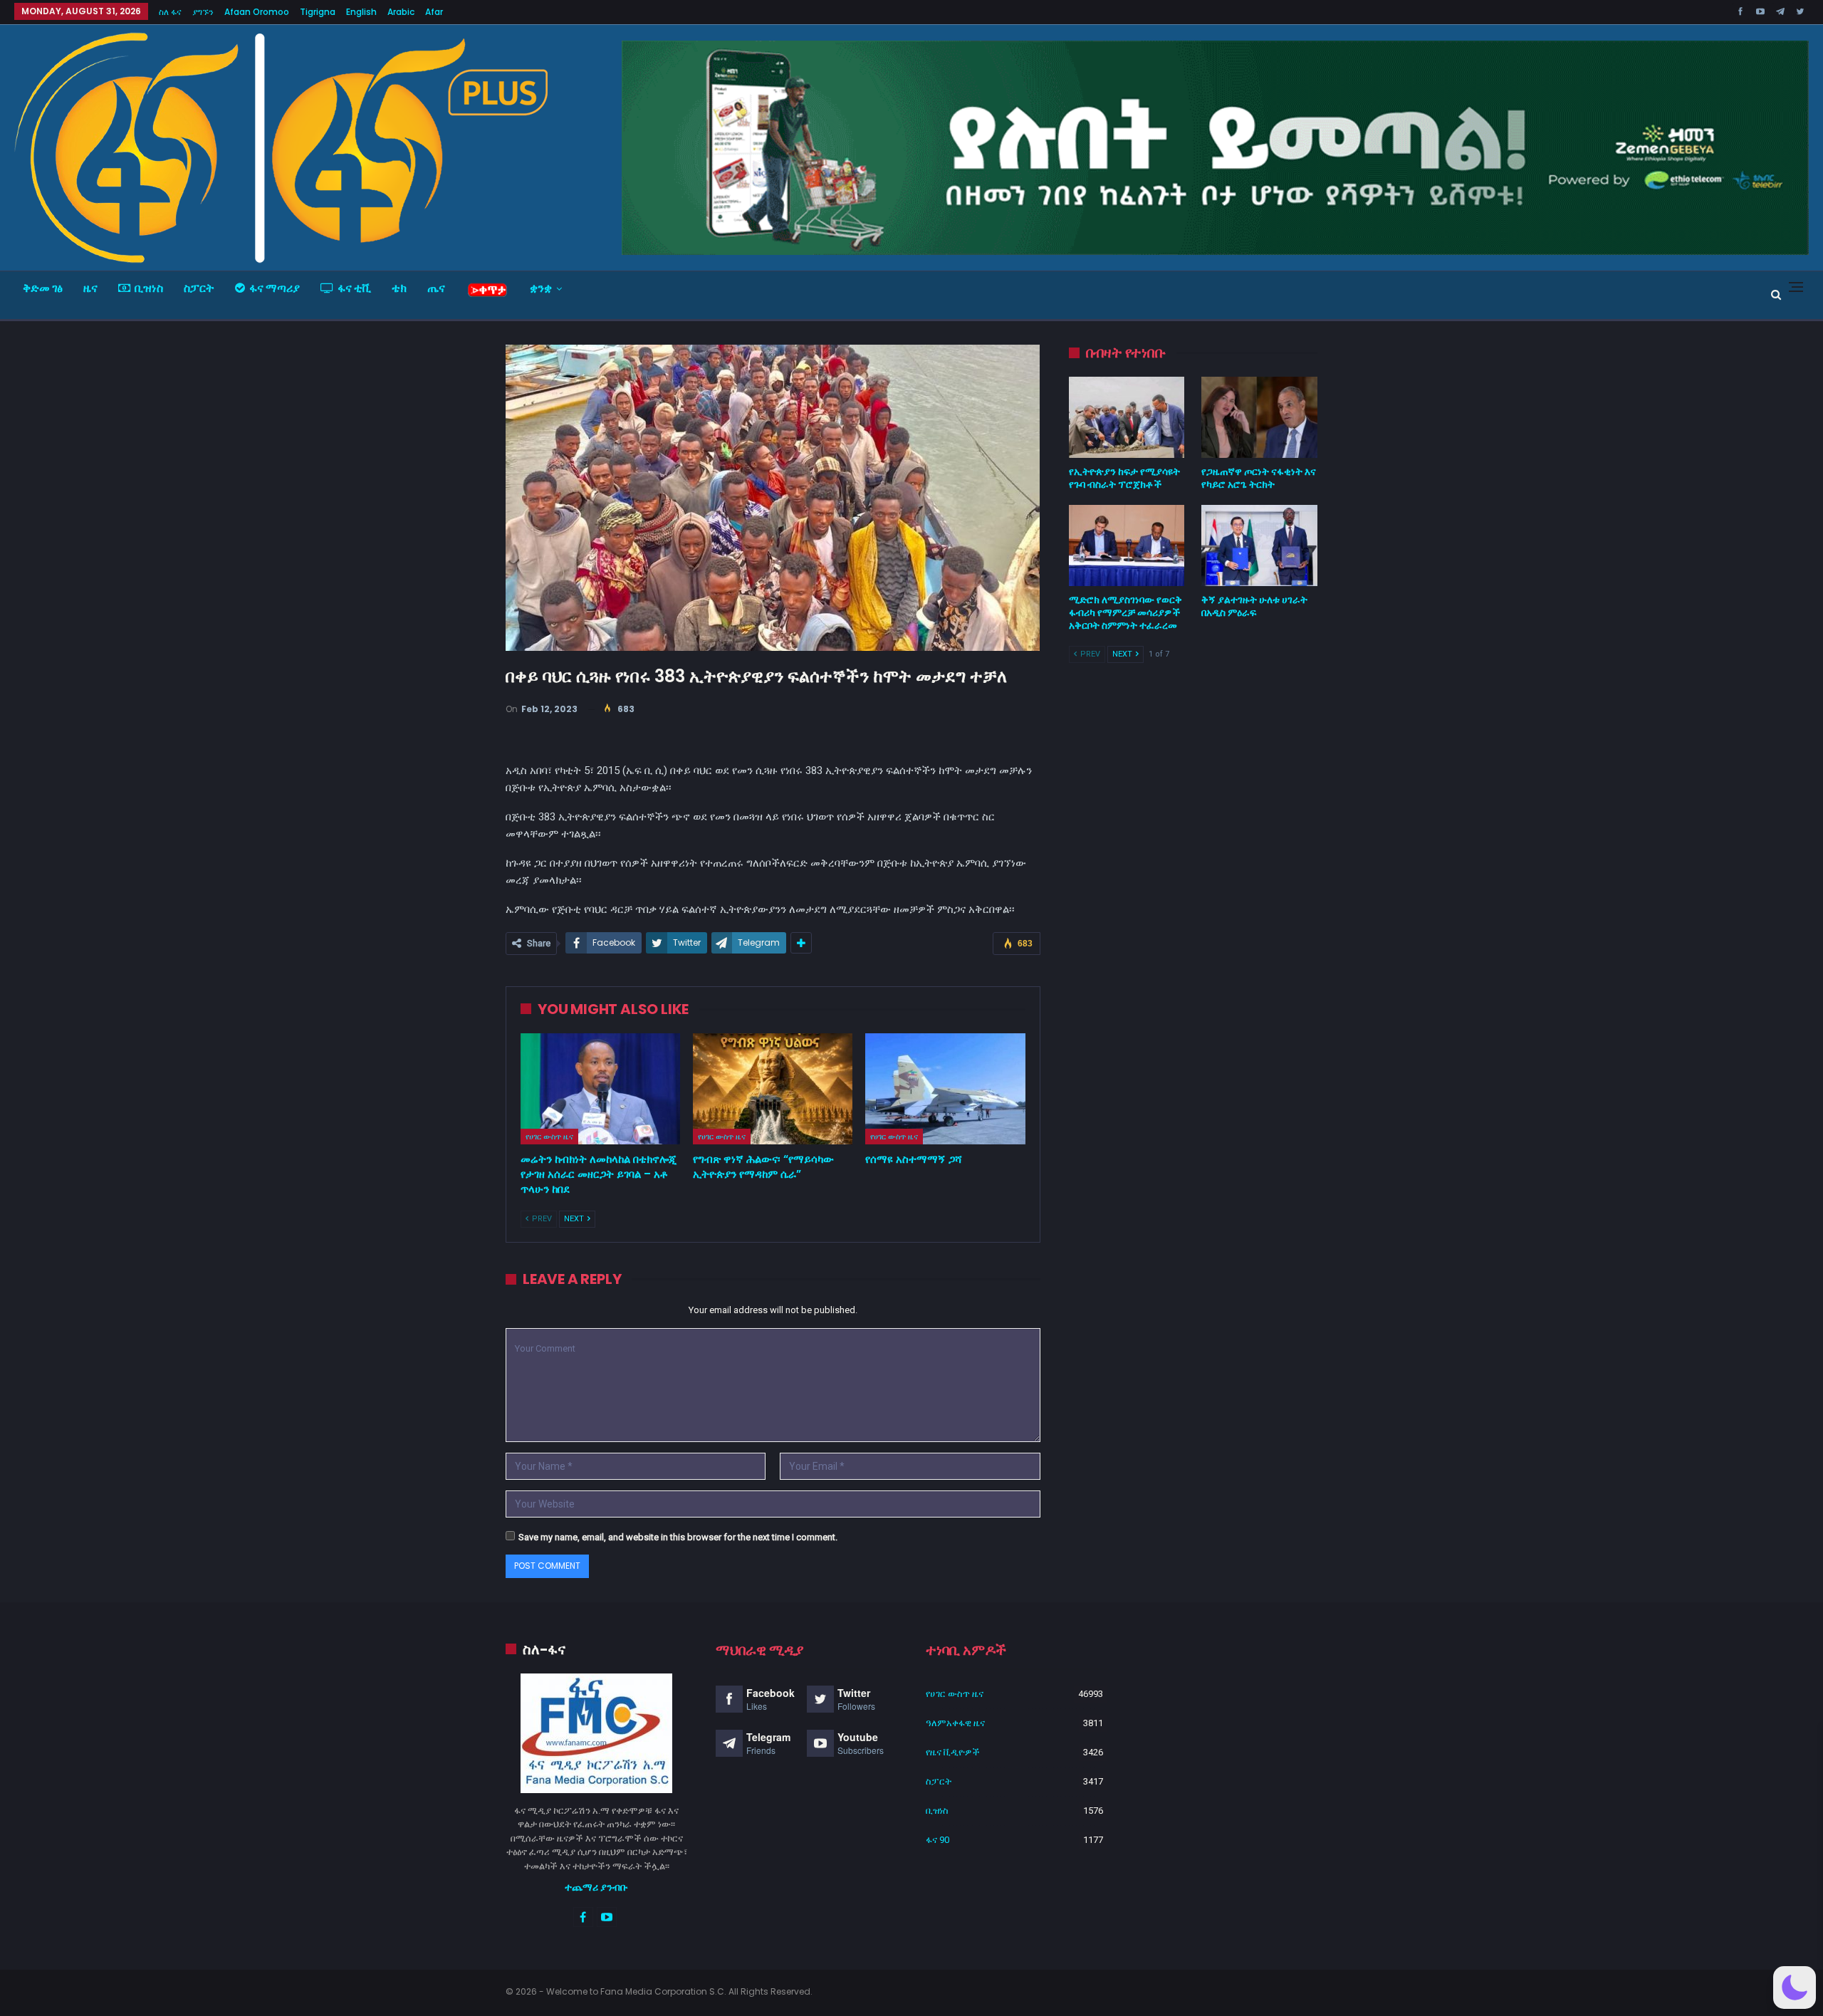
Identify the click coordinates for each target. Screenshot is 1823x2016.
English (361, 12)
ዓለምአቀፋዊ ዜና (955, 1723)
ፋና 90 (937, 1840)
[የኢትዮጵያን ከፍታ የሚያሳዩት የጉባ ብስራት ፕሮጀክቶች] (1127, 417)
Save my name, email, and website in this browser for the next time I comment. (678, 1537)
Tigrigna (318, 12)
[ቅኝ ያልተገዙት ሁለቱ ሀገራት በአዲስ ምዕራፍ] (1259, 545)
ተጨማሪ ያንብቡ (596, 1887)
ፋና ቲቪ (354, 288)
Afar (434, 12)
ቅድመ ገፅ (43, 288)
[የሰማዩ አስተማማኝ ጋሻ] (945, 1089)
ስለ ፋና (170, 12)
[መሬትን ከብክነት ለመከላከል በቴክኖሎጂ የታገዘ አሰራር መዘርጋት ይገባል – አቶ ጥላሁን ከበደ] (600, 1089)
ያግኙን (203, 12)
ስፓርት (199, 288)
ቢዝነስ (149, 288)
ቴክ (399, 288)
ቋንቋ (541, 288)
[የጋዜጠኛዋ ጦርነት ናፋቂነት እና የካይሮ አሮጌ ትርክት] (1259, 417)
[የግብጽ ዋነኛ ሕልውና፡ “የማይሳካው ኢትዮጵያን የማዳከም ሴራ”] (773, 1089)
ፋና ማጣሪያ (275, 288)
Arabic (401, 12)
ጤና (436, 288)
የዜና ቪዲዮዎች (953, 1752)
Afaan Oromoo (257, 12)
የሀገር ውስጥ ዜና (549, 1137)
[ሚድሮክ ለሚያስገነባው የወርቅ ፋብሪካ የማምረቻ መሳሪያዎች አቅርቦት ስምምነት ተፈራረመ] (1127, 545)
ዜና (90, 288)
